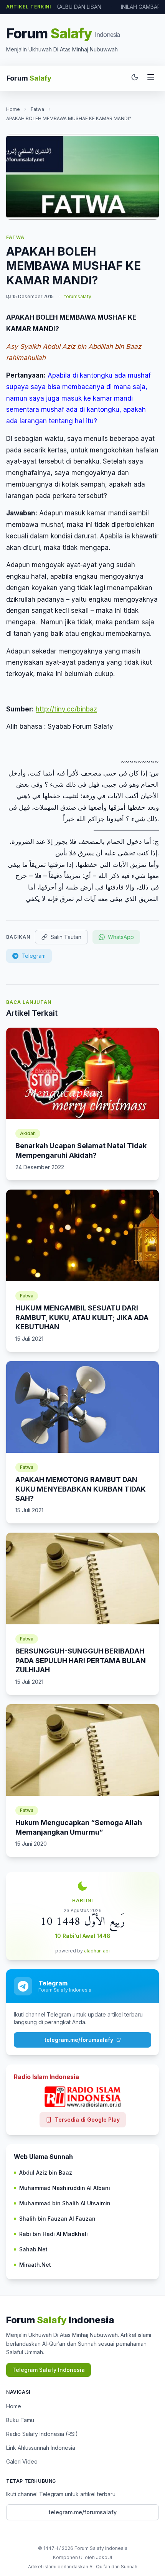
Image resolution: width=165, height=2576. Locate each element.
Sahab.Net (33, 2249)
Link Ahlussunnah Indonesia (41, 2448)
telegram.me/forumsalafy (79, 2040)
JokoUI (104, 2557)
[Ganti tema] (135, 78)
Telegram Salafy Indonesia (49, 2370)
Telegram (34, 956)
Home (13, 109)
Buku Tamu (20, 2420)
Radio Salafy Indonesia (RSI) (42, 2434)
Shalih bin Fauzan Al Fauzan (57, 2219)
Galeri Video (22, 2461)
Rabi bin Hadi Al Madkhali (54, 2234)
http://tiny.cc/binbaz (66, 709)
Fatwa (37, 109)
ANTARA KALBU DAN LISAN (67, 7)
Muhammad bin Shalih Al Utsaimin (65, 2203)
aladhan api (97, 1951)
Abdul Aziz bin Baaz (46, 2173)
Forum (29, 78)
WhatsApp (121, 937)
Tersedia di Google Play (87, 2120)
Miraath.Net (35, 2265)
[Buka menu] (151, 78)
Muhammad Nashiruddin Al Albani (65, 2188)
